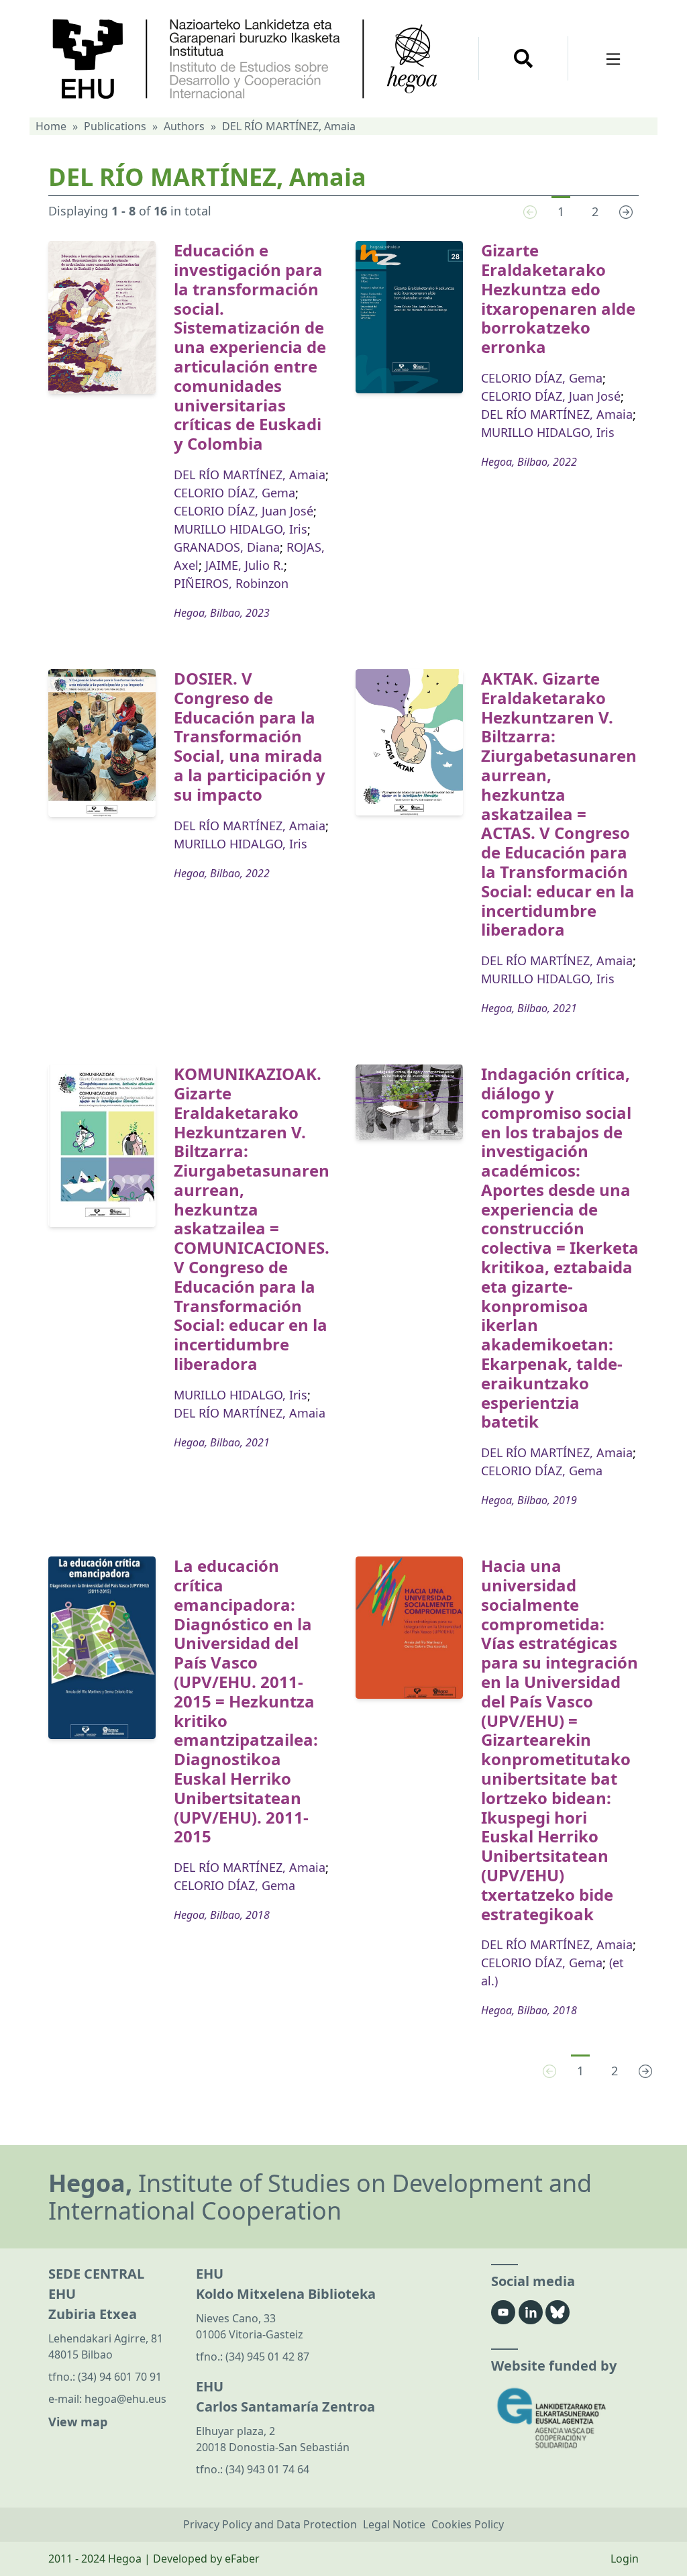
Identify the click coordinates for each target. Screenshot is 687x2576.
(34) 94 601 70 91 (120, 2377)
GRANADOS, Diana (227, 547)
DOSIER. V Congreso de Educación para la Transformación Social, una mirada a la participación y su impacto (250, 736)
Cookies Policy (468, 2524)
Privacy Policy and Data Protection (270, 2524)
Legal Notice (394, 2524)
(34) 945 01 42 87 (267, 2357)
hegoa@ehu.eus (125, 2399)
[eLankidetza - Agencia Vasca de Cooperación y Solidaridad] (565, 2418)
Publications (115, 126)
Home (51, 126)
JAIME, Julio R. (245, 565)
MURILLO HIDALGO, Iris (241, 529)
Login (625, 2559)
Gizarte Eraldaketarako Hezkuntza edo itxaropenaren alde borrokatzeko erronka (558, 298)
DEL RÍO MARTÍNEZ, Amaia (250, 475)
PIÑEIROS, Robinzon (231, 583)
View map (78, 2422)
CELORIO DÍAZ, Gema (234, 493)
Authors (184, 126)
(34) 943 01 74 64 (267, 2469)
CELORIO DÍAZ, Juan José (244, 511)
